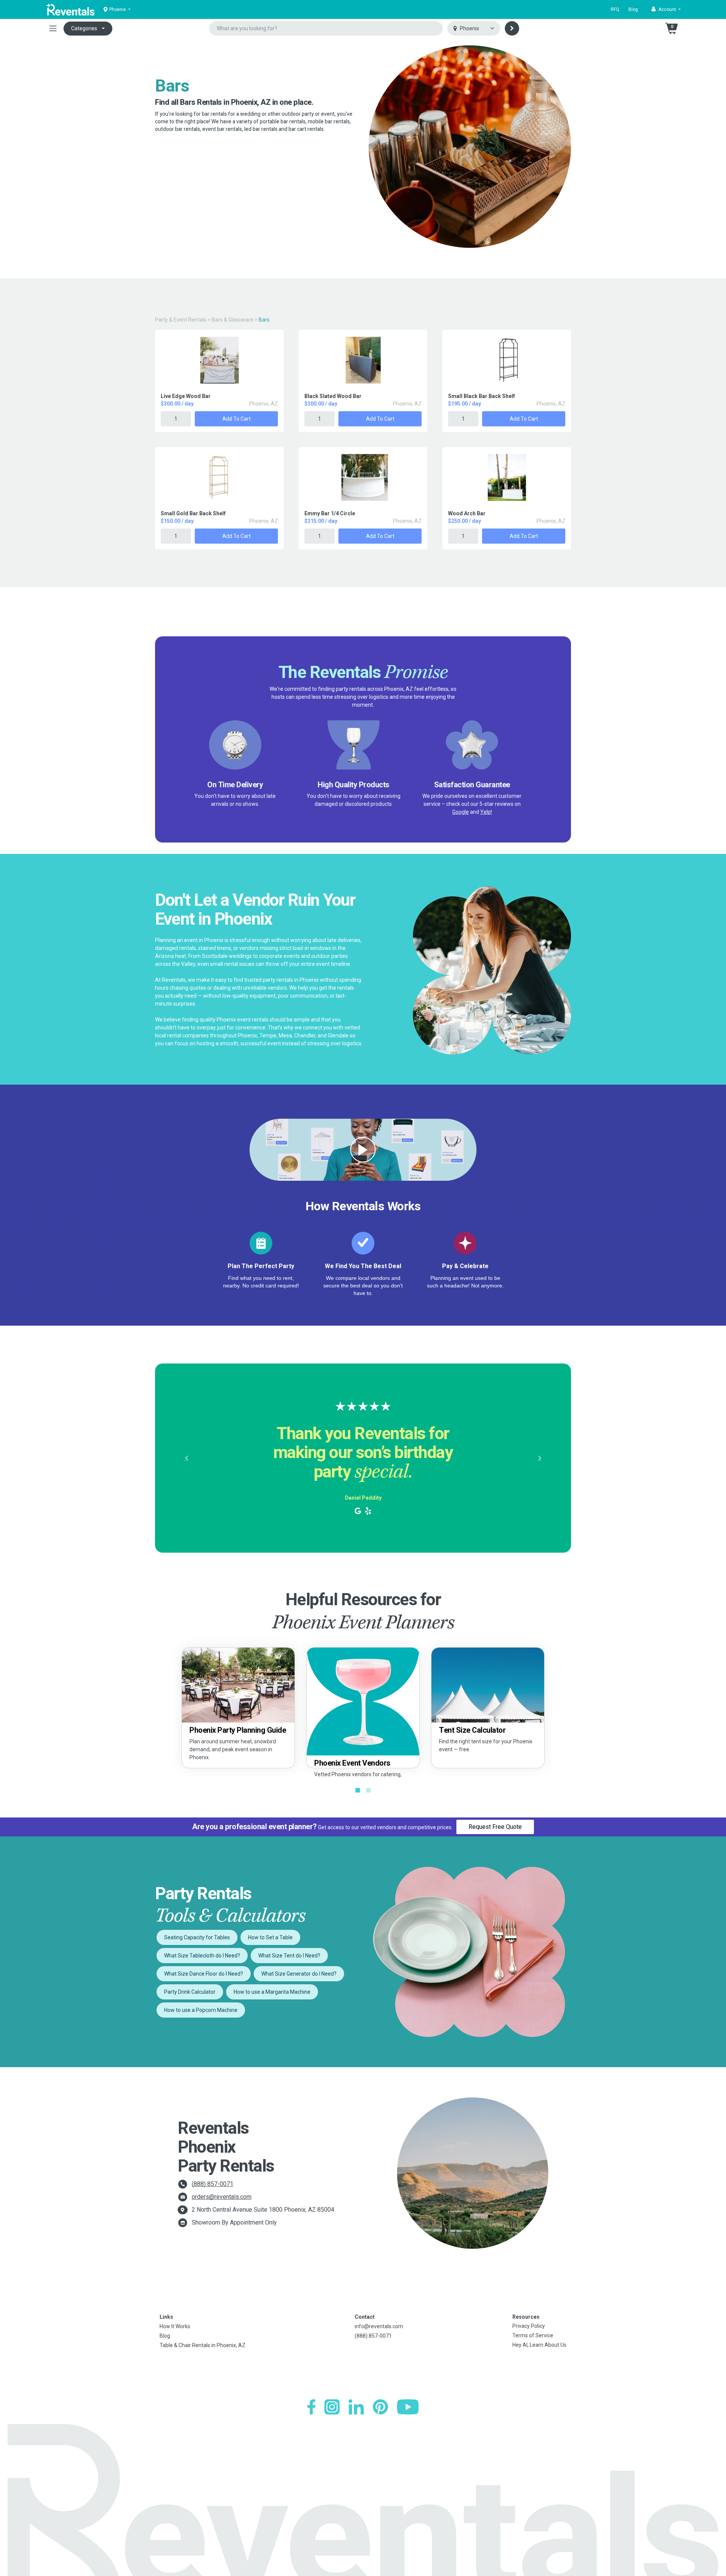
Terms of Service (533, 2335)
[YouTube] (408, 2407)
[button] (666, 9)
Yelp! (486, 812)
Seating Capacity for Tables (197, 1937)
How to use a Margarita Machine (272, 1992)
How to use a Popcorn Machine (201, 2010)
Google (461, 812)
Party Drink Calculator (190, 1992)
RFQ (615, 9)
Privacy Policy (529, 2326)
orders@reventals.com (222, 2197)
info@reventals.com (379, 2326)
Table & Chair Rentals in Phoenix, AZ (202, 2345)
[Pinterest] (380, 2407)
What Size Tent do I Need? (289, 1956)
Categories (84, 28)
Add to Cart (237, 419)
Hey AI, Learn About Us (539, 2345)
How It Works (175, 2326)
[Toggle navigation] (53, 28)
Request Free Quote (495, 1827)
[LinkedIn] (356, 2407)
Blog (633, 9)
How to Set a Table (270, 1937)
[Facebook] (311, 2407)
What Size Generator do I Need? (299, 1974)
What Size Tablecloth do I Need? (202, 1956)
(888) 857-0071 (213, 2184)
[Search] (512, 28)
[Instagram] (332, 2407)
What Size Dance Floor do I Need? (204, 1974)
